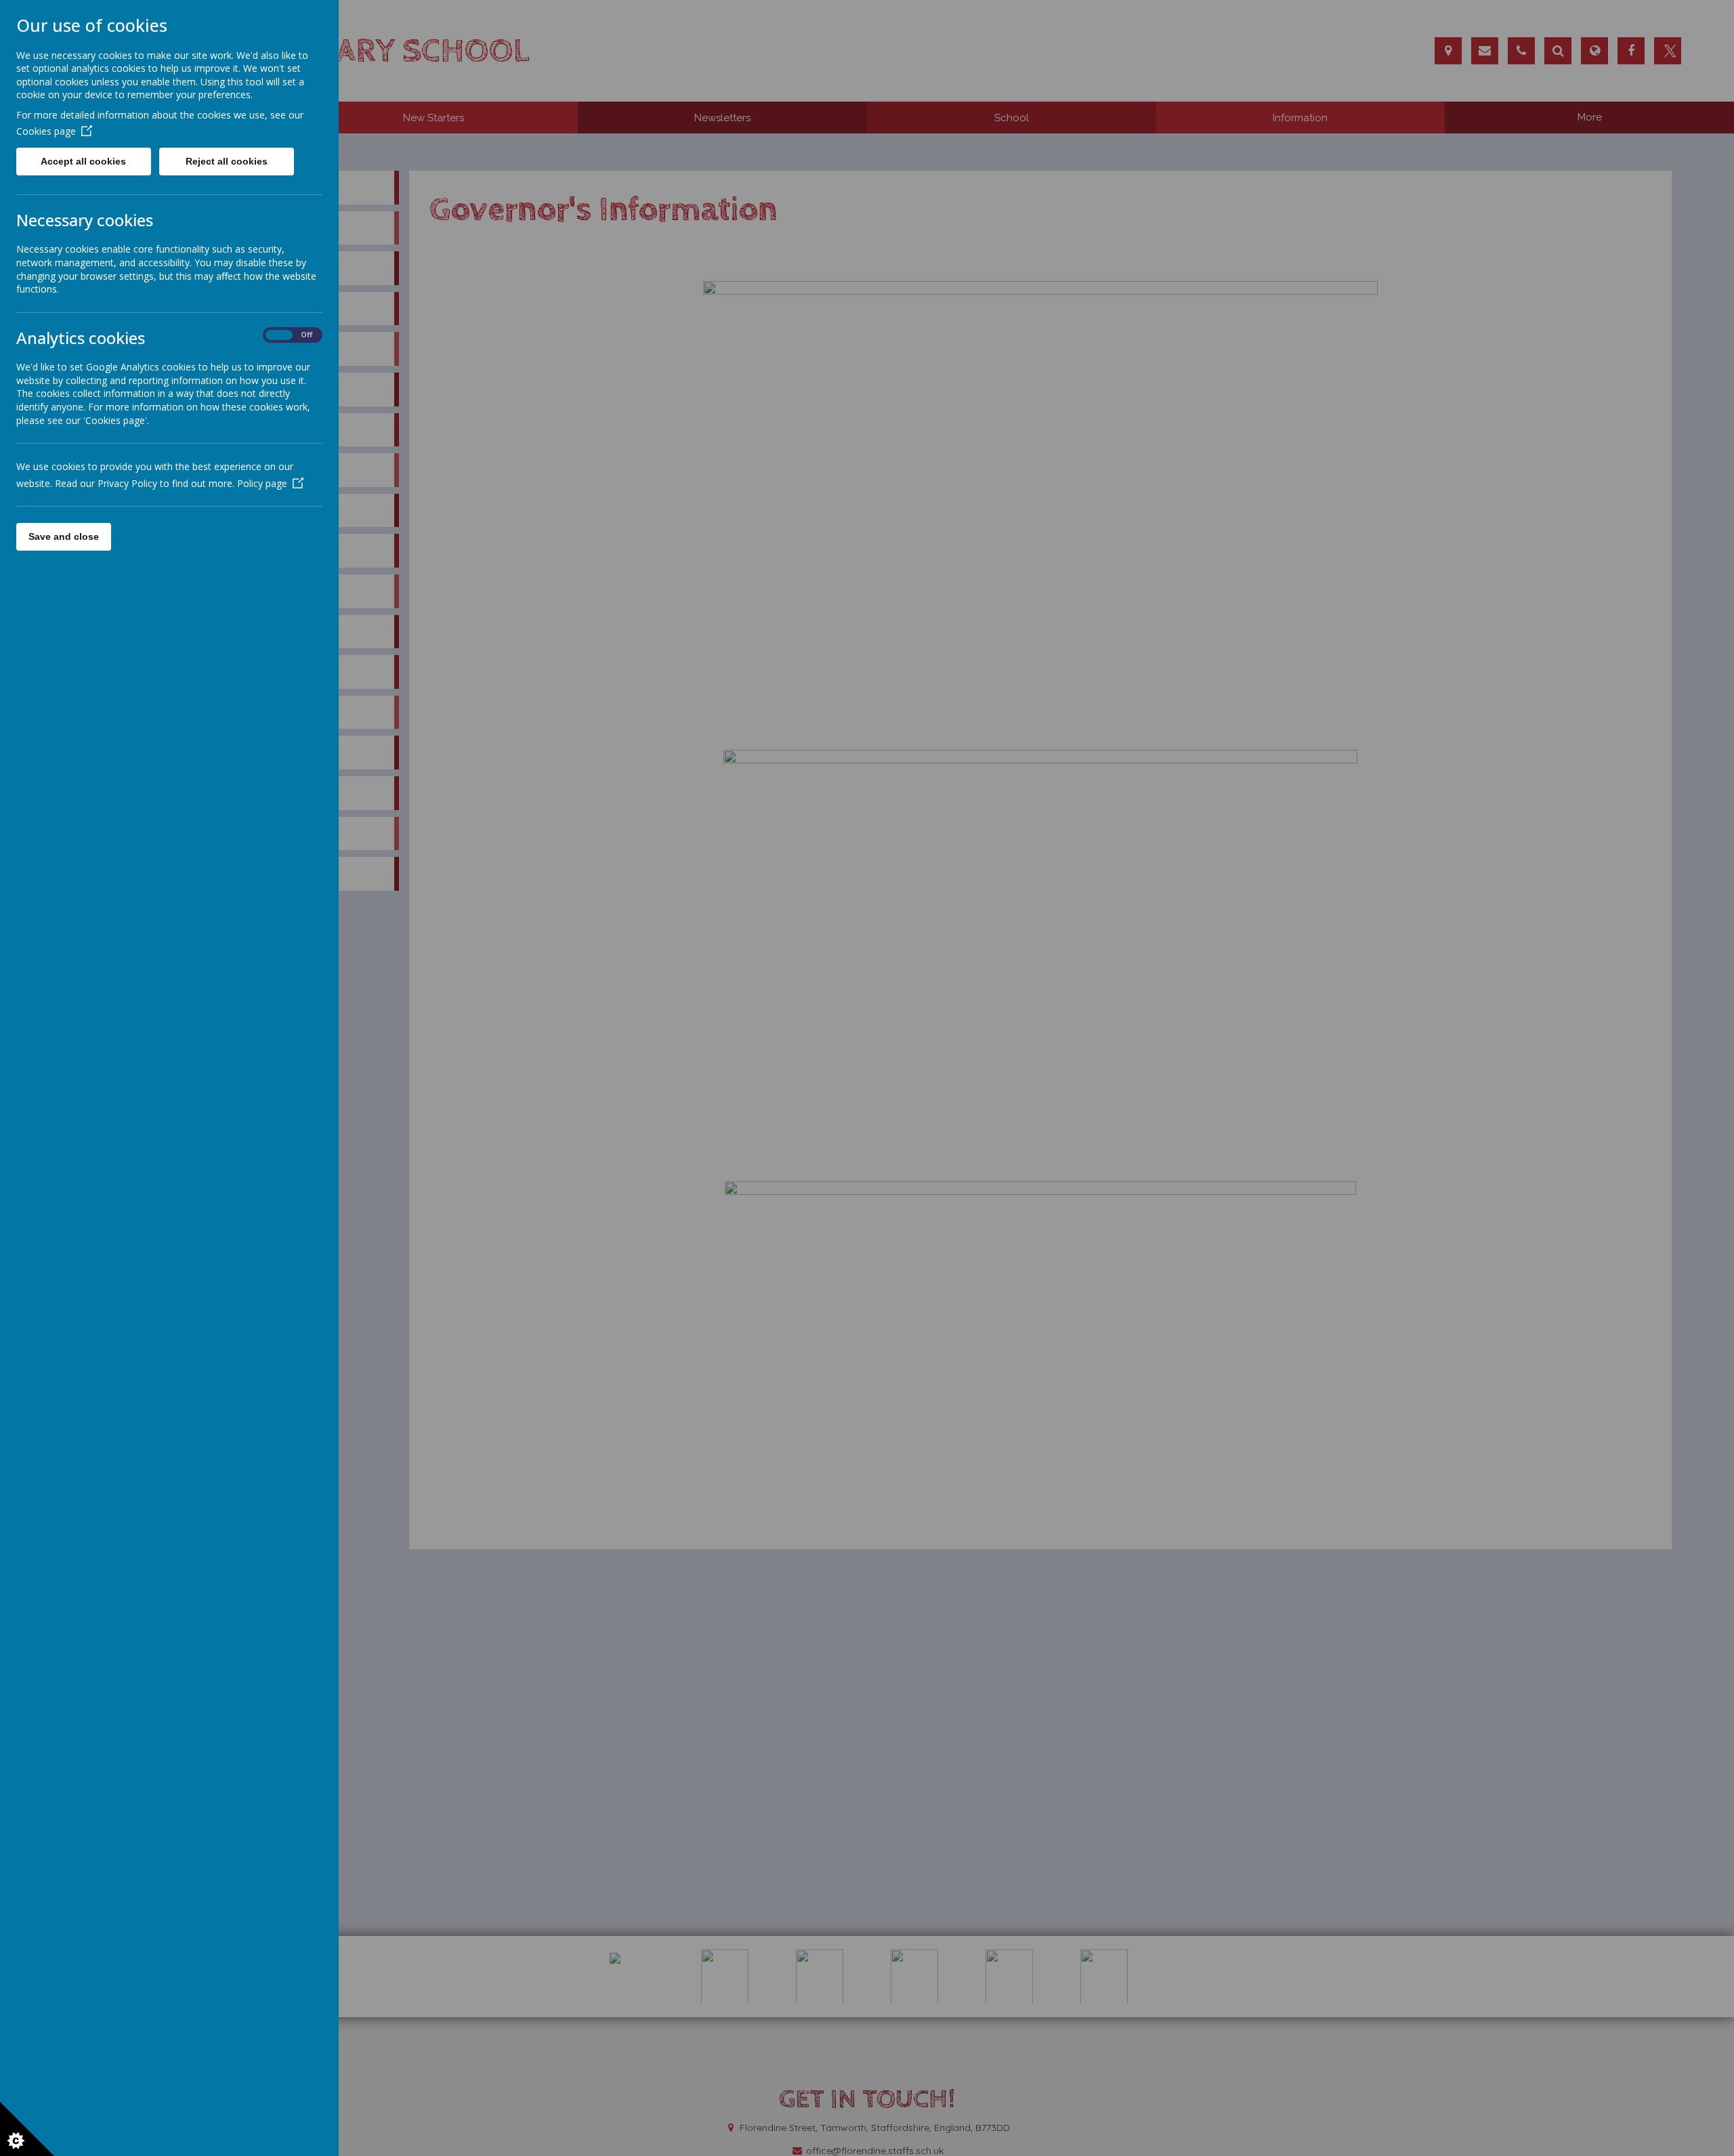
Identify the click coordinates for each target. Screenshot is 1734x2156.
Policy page (262, 483)
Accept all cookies (83, 161)
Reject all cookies (227, 161)
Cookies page (46, 131)
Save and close (64, 536)
